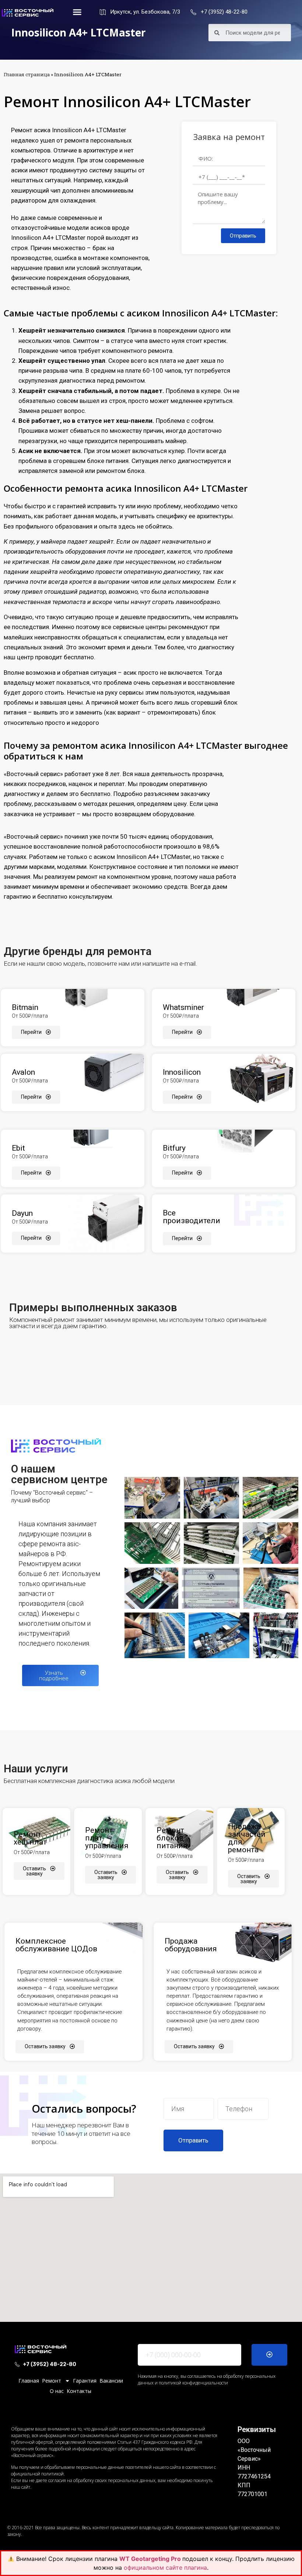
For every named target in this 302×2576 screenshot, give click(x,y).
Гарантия (85, 2381)
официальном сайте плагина (165, 2568)
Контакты (79, 2391)
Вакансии (111, 2381)
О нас (57, 2391)
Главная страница (27, 74)
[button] (77, 12)
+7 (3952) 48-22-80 (224, 12)
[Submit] (269, 2355)
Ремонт (52, 2381)
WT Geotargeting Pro (151, 2559)
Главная (29, 2381)
